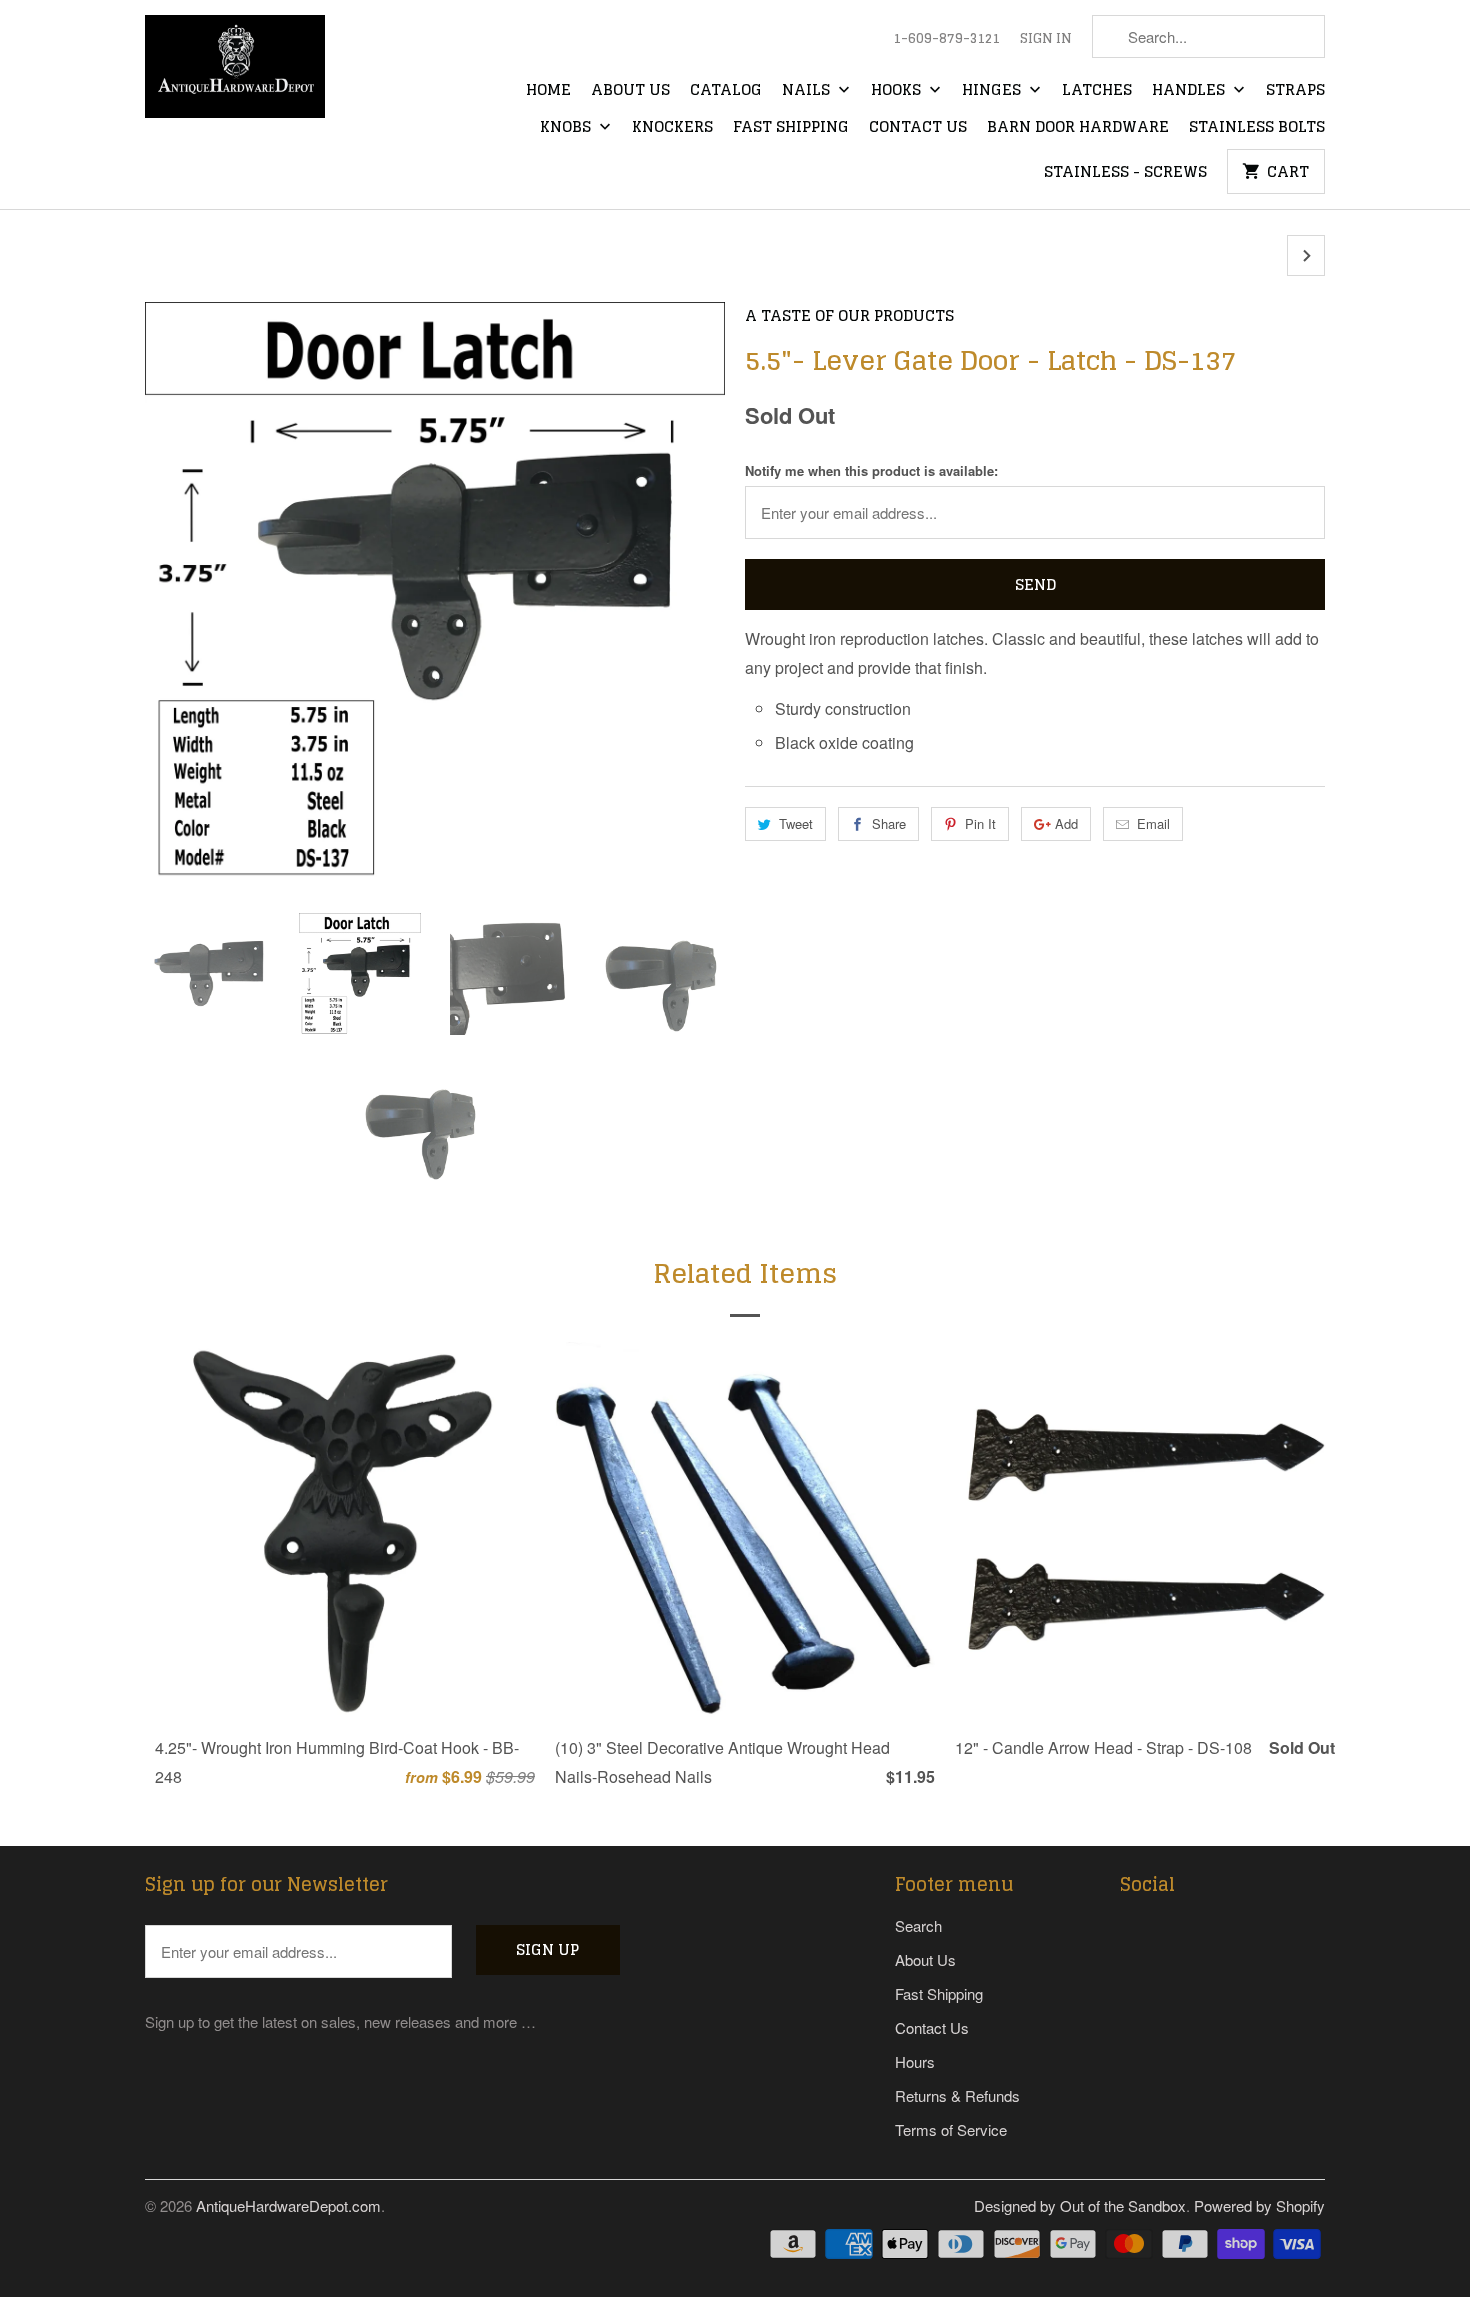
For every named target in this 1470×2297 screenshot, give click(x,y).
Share (889, 823)
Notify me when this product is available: (871, 470)
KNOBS (567, 128)
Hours (915, 2061)
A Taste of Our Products (849, 315)
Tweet (796, 823)
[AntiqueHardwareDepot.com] (235, 73)
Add (1066, 823)
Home (548, 91)
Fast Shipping (791, 128)
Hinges (993, 91)
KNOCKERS (672, 128)
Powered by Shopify (1259, 2205)
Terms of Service (951, 2129)
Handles (1190, 91)
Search (918, 1925)
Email (1153, 823)
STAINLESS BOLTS (1257, 128)
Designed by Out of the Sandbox (1080, 2205)
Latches (1097, 91)
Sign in (1046, 39)
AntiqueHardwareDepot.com (288, 2205)
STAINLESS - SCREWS (1125, 173)
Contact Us (918, 128)
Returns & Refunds (957, 2095)
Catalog (726, 91)
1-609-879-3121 (946, 39)
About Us (630, 91)
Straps (1295, 91)
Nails (808, 91)
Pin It (980, 823)
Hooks (898, 91)
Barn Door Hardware (1078, 128)
